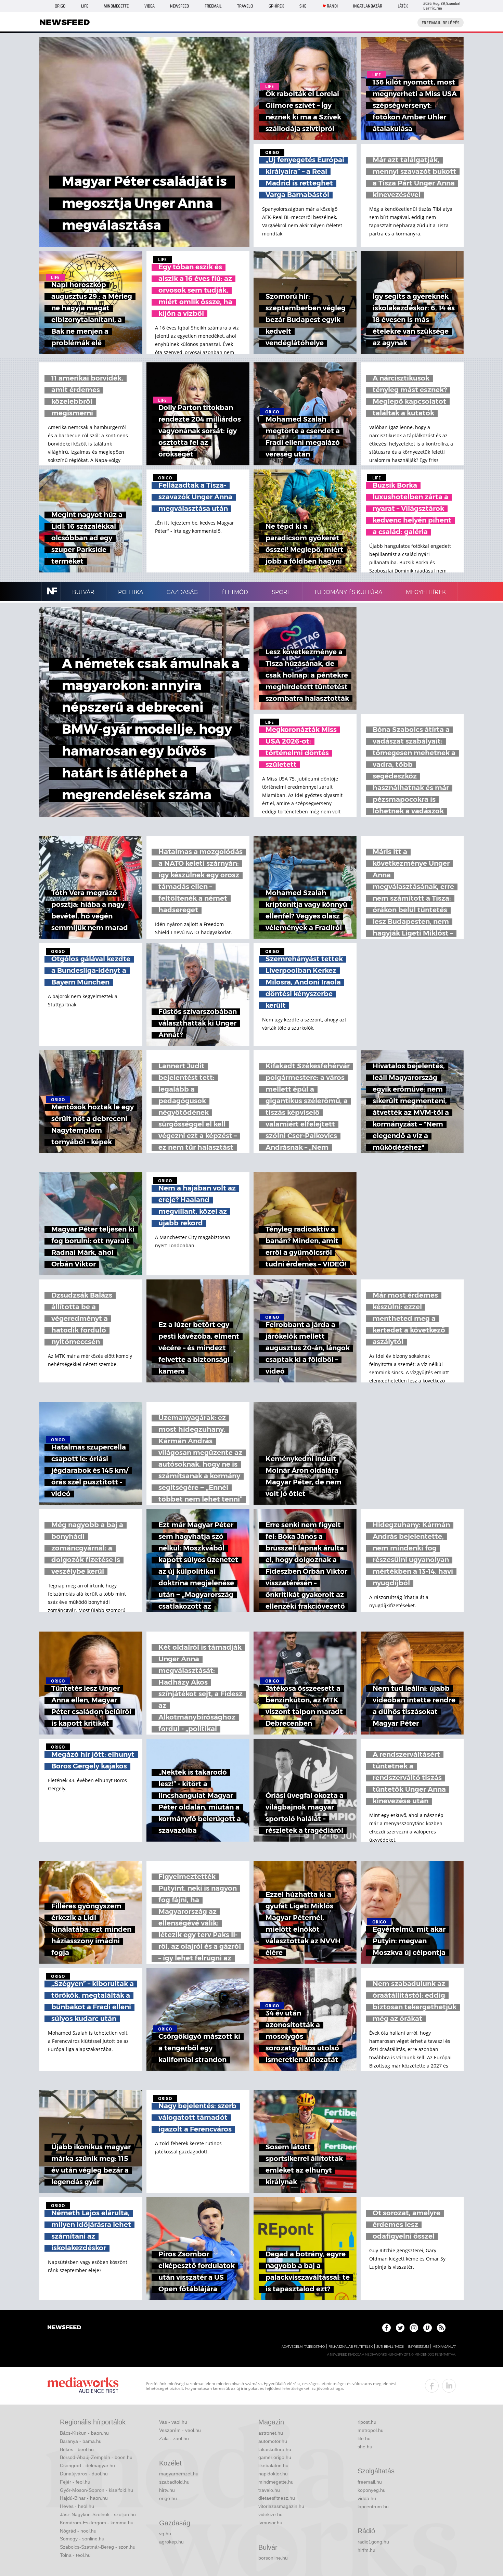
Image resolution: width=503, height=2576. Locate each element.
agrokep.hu (171, 2542)
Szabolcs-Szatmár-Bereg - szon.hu (98, 2547)
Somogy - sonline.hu (82, 2539)
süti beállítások (390, 2347)
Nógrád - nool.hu (78, 2531)
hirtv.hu (167, 2490)
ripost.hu (367, 2422)
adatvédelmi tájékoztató (303, 2347)
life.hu (364, 2438)
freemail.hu (370, 2482)
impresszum (418, 2347)
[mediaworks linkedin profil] (449, 2386)
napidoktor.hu (273, 2474)
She (303, 6)
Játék (403, 6)
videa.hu (367, 2498)
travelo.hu (269, 2490)
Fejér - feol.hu (75, 2482)
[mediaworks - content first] (83, 2386)
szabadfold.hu (174, 2482)
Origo (60, 6)
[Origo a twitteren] (400, 2328)
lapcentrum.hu (373, 2507)
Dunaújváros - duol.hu (84, 2474)
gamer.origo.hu (275, 2457)
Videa (150, 6)
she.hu (365, 2447)
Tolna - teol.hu (75, 2555)
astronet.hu (271, 2433)
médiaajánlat (444, 2347)
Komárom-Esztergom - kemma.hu (97, 2523)
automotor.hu (273, 2441)
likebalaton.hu (273, 2465)
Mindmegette (116, 6)
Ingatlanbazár (368, 6)
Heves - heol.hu (77, 2506)
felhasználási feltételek (351, 2347)
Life (85, 6)
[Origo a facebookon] (386, 2328)
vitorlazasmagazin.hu (281, 2506)
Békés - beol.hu (77, 2449)
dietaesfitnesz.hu (277, 2498)
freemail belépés (441, 23)
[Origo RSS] (441, 2328)
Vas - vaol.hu (173, 2422)
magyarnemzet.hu (179, 2474)
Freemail (213, 6)
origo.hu (168, 2498)
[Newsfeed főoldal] (64, 2328)
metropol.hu (371, 2430)
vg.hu (165, 2534)
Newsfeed (179, 6)
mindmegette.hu (276, 2482)
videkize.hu (270, 2514)
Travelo (245, 6)
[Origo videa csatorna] (428, 2328)
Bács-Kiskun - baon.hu (84, 2433)
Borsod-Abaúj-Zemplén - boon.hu (96, 2457)
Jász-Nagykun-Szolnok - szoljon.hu (98, 2514)
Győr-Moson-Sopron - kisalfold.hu (96, 2490)
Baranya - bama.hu (81, 2441)
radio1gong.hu (373, 2542)
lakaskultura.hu (275, 2449)
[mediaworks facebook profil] (432, 2386)
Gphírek (276, 6)
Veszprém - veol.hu (180, 2430)
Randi (332, 6)
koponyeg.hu (372, 2490)
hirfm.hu (366, 2550)
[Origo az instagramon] (414, 2328)
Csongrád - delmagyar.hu (87, 2465)
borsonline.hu (273, 2558)
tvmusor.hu (270, 2523)
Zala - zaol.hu (174, 2438)
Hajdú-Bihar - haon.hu (84, 2498)
